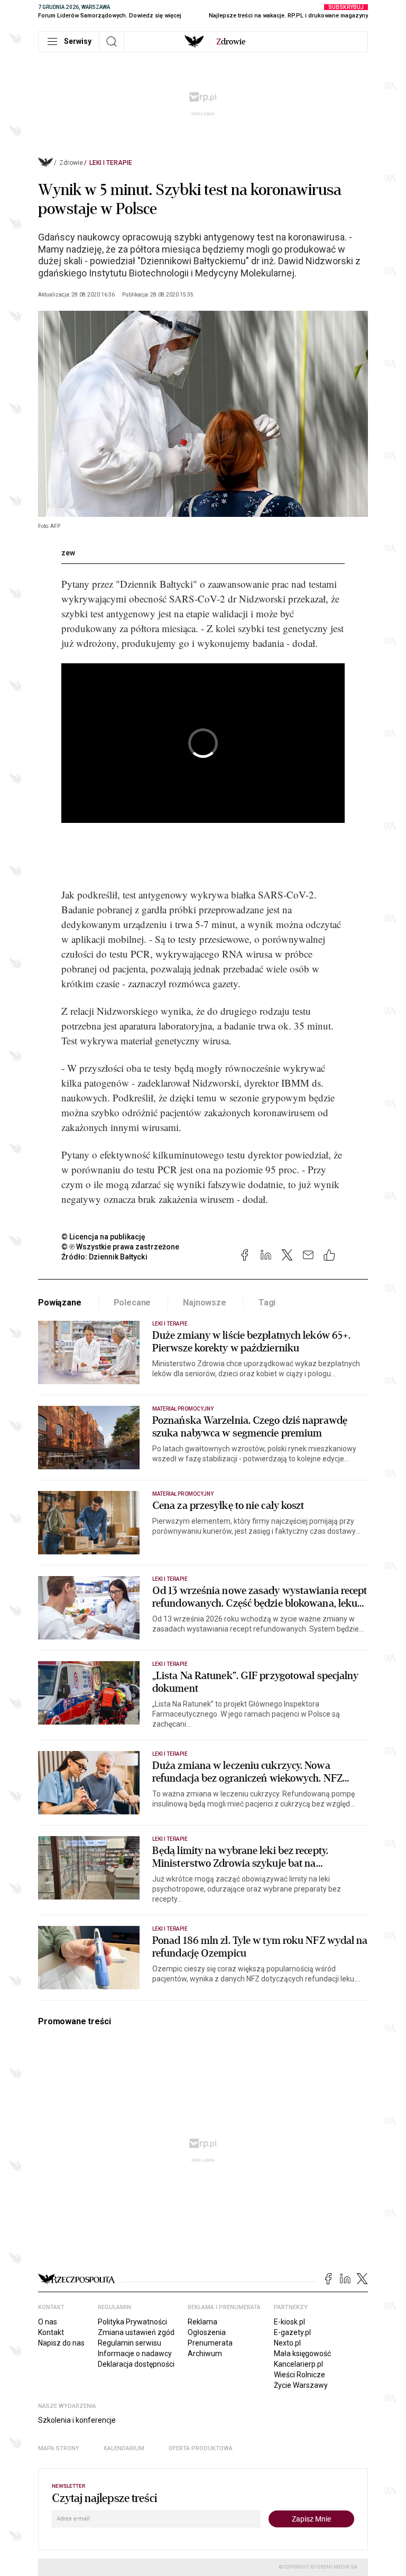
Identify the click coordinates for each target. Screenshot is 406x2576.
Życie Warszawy (301, 2385)
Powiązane (60, 1303)
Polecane (132, 1303)
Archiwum (205, 2353)
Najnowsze (205, 1303)
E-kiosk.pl (289, 2322)
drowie (231, 42)
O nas (48, 2322)
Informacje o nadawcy (135, 2353)
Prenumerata (210, 2343)
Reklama (202, 2322)
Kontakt (51, 2332)
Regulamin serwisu (130, 2343)
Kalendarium (124, 2448)
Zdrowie (71, 163)
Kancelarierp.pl (298, 2364)
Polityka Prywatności (132, 2322)
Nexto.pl (287, 2343)
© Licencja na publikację (104, 1237)
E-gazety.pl (292, 2332)
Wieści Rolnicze (299, 2375)
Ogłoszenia (207, 2332)
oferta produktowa (201, 2448)
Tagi (267, 1303)
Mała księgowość (302, 2353)
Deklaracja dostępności (136, 2364)
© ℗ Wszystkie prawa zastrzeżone (120, 1247)
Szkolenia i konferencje (77, 2420)
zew (68, 553)
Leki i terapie (111, 163)
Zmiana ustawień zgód (136, 2332)
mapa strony (59, 2448)
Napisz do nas (61, 2343)
